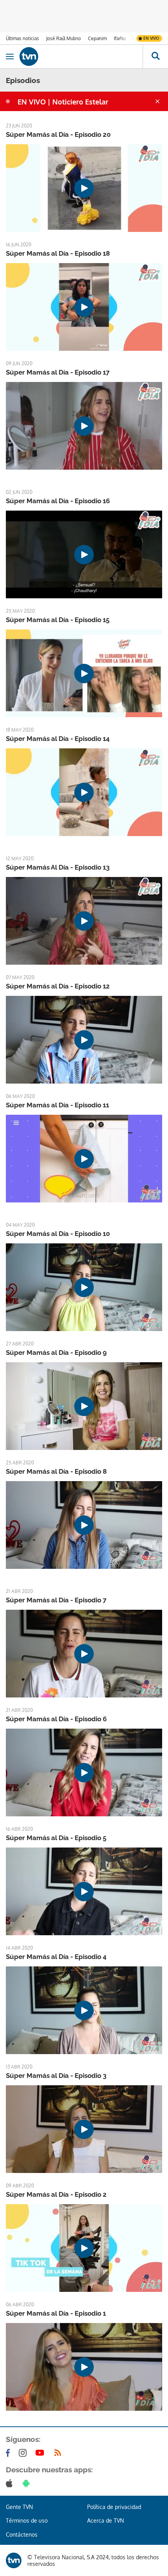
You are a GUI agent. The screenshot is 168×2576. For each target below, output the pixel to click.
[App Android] (28, 2483)
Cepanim (97, 38)
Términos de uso (27, 2520)
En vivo (151, 38)
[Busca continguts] (155, 57)
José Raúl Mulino (63, 38)
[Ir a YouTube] (41, 2453)
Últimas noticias (22, 38)
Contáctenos (22, 2534)
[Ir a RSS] (59, 2453)
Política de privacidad (114, 2507)
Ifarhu (120, 38)
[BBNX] (14, 2560)
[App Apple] (11, 2483)
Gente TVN (19, 2507)
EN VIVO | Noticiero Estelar (63, 102)
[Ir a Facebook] (9, 2453)
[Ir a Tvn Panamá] (81, 57)
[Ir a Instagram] (24, 2453)
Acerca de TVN (105, 2520)
